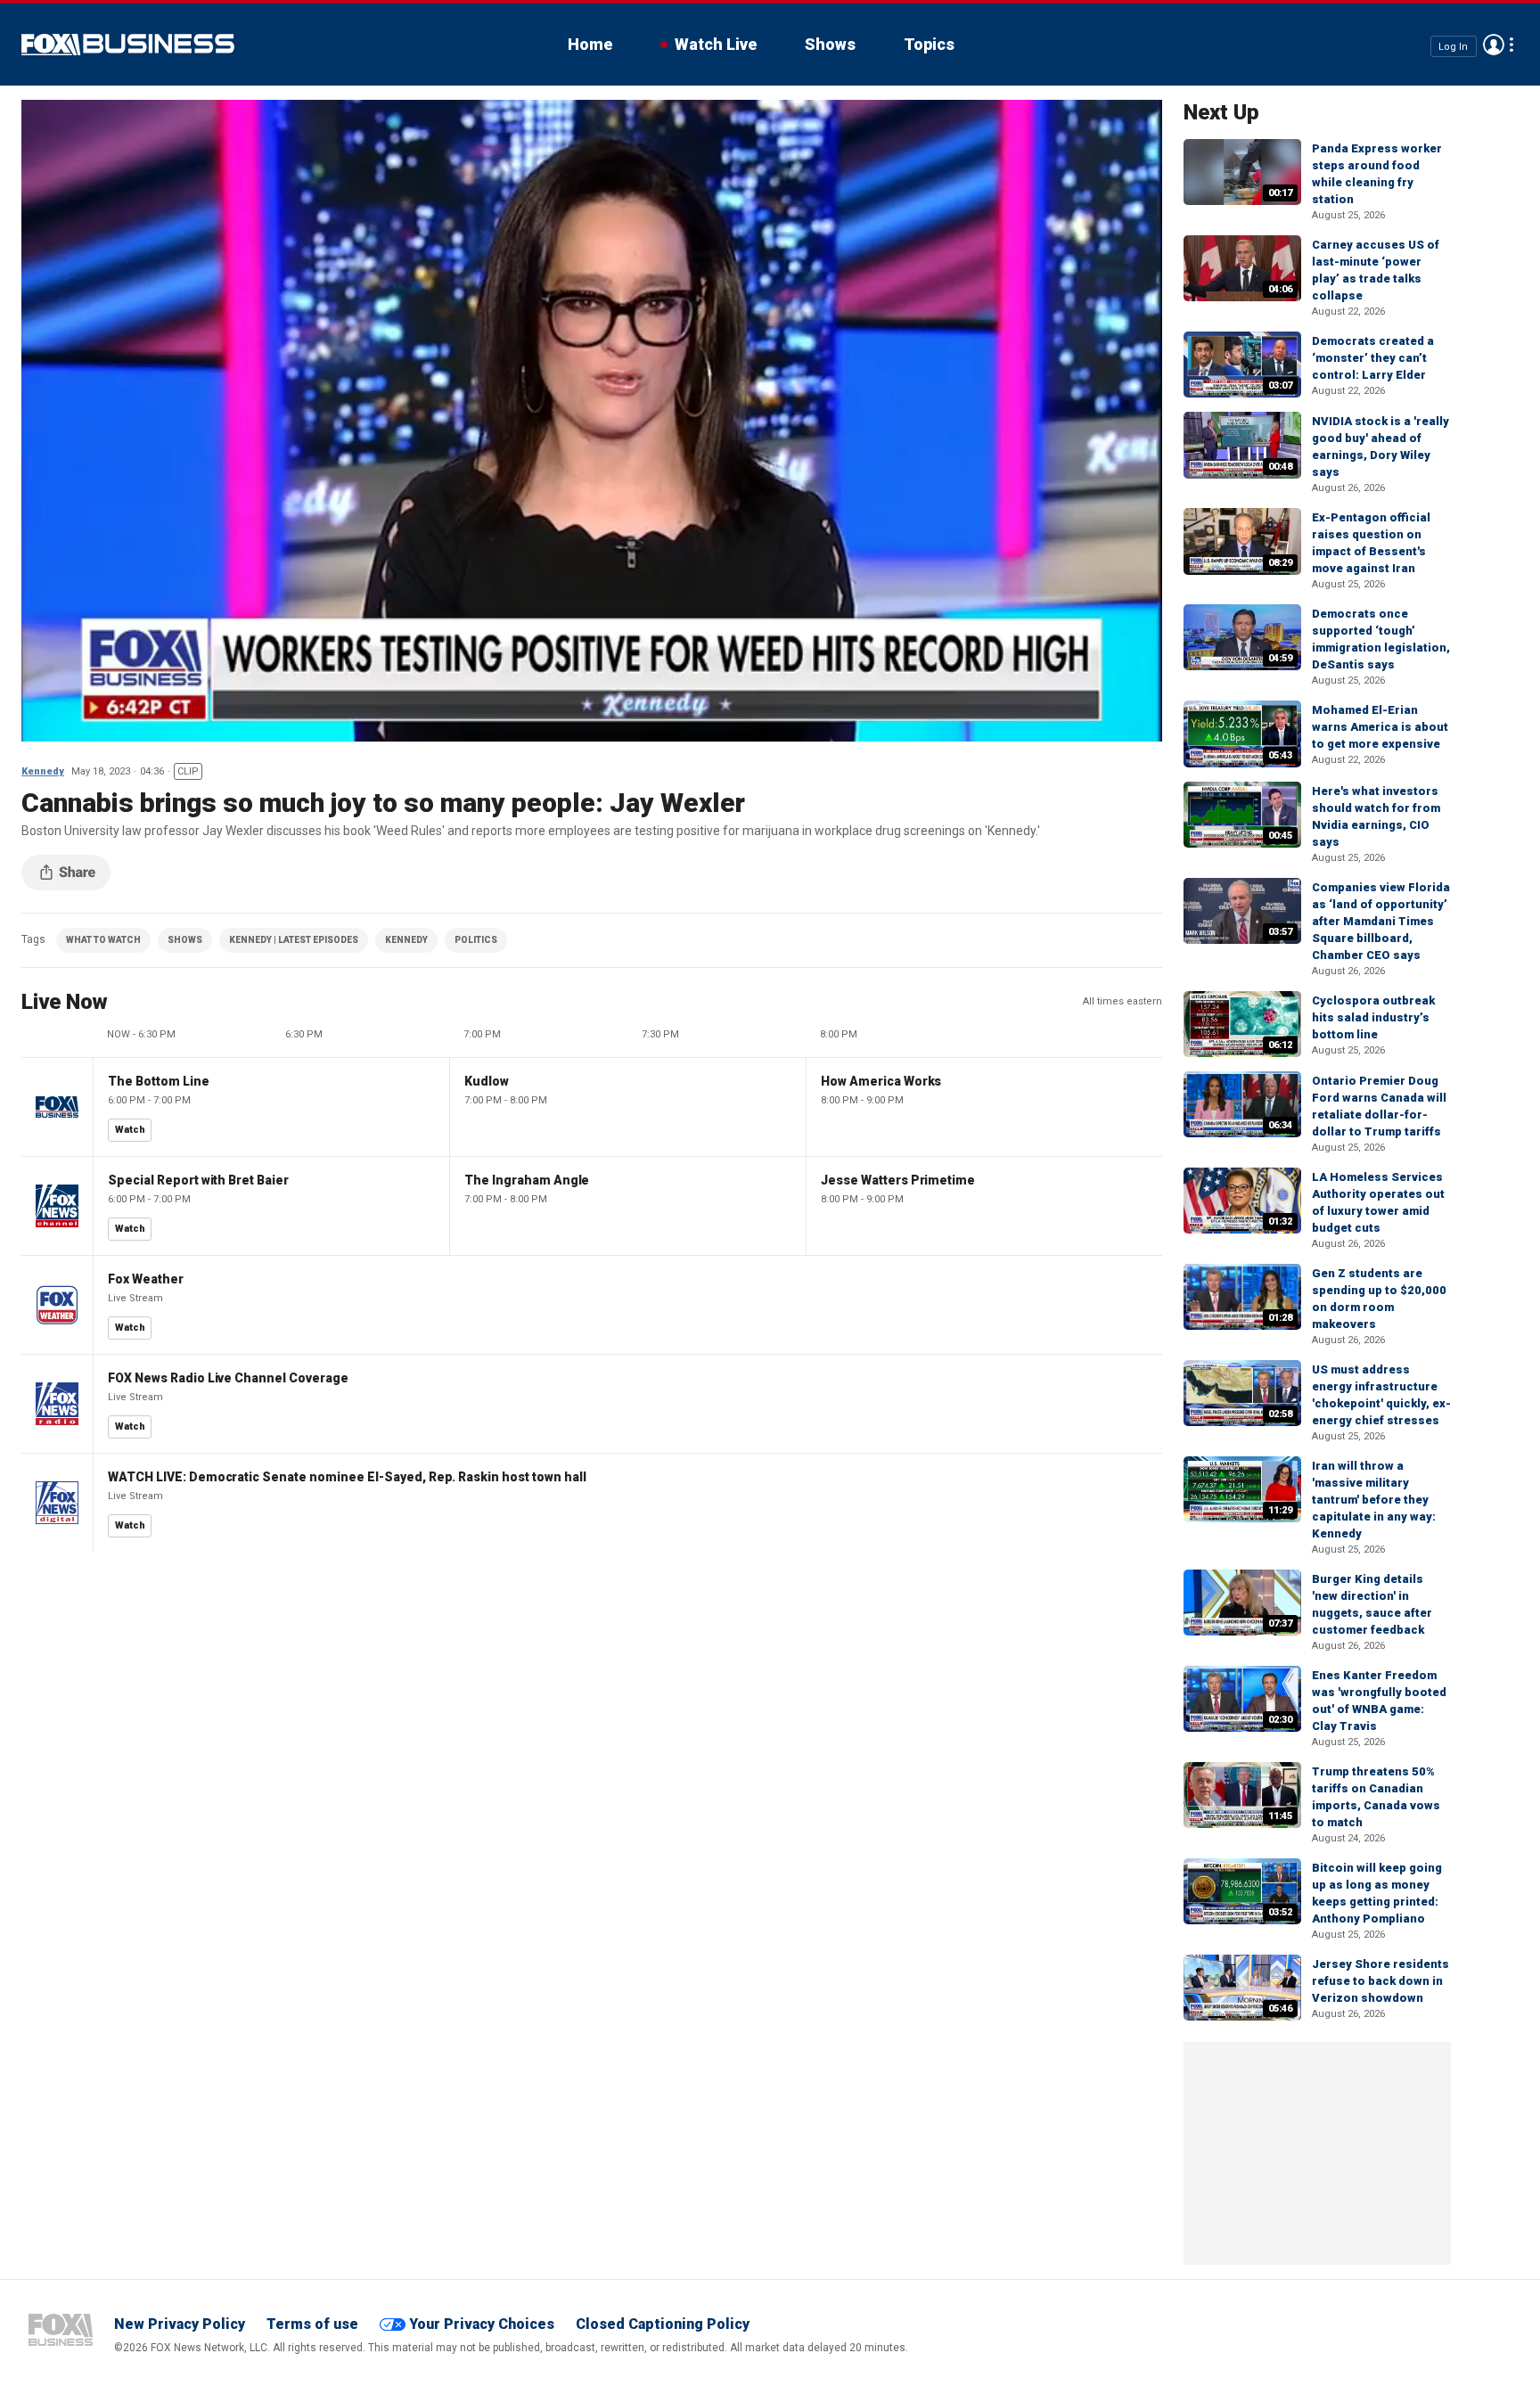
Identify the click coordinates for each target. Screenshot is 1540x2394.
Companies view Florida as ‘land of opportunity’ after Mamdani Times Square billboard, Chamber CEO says (1381, 921)
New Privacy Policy (180, 2324)
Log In (1453, 46)
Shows (830, 44)
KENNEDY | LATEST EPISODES (294, 940)
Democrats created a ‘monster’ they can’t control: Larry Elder (1373, 358)
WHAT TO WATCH (103, 940)
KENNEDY (406, 940)
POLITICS (476, 940)
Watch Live (716, 44)
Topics (929, 44)
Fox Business (128, 45)
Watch (130, 1130)
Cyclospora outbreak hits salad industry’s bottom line (1373, 1017)
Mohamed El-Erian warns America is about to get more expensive (1380, 727)
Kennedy (43, 771)
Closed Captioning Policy (663, 2324)
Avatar (1494, 45)
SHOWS (185, 940)
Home (590, 44)
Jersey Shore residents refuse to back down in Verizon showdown (1380, 1981)
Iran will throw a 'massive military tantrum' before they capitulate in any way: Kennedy (1374, 1500)
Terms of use (312, 2324)
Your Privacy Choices (482, 2324)
